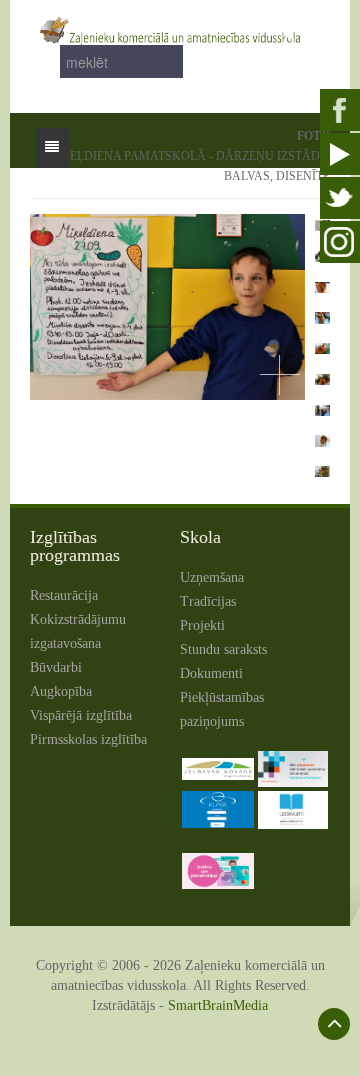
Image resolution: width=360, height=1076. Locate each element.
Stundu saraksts (223, 649)
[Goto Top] (334, 1024)
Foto (313, 136)
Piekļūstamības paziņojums (222, 709)
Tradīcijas (208, 601)
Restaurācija (64, 595)
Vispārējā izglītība (81, 715)
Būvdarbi (56, 667)
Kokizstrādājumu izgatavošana (78, 631)
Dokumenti (211, 673)
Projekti (202, 625)
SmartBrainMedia (218, 1005)
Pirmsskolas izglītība (88, 739)
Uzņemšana (212, 577)
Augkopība (61, 691)
